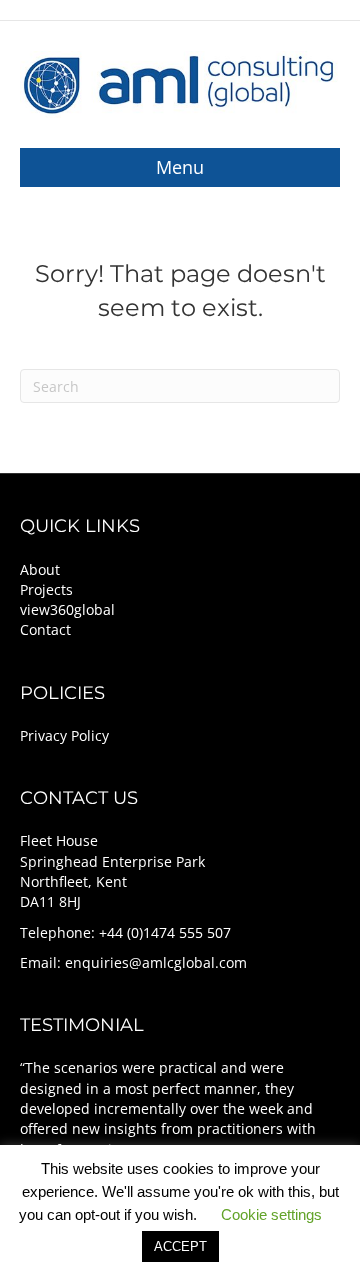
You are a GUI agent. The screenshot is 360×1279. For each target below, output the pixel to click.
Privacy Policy (64, 735)
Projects (46, 589)
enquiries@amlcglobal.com (156, 962)
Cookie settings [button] (271, 1214)
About (40, 569)
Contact (45, 629)
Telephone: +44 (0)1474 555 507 (125, 932)
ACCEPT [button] (180, 1246)
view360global (67, 609)
